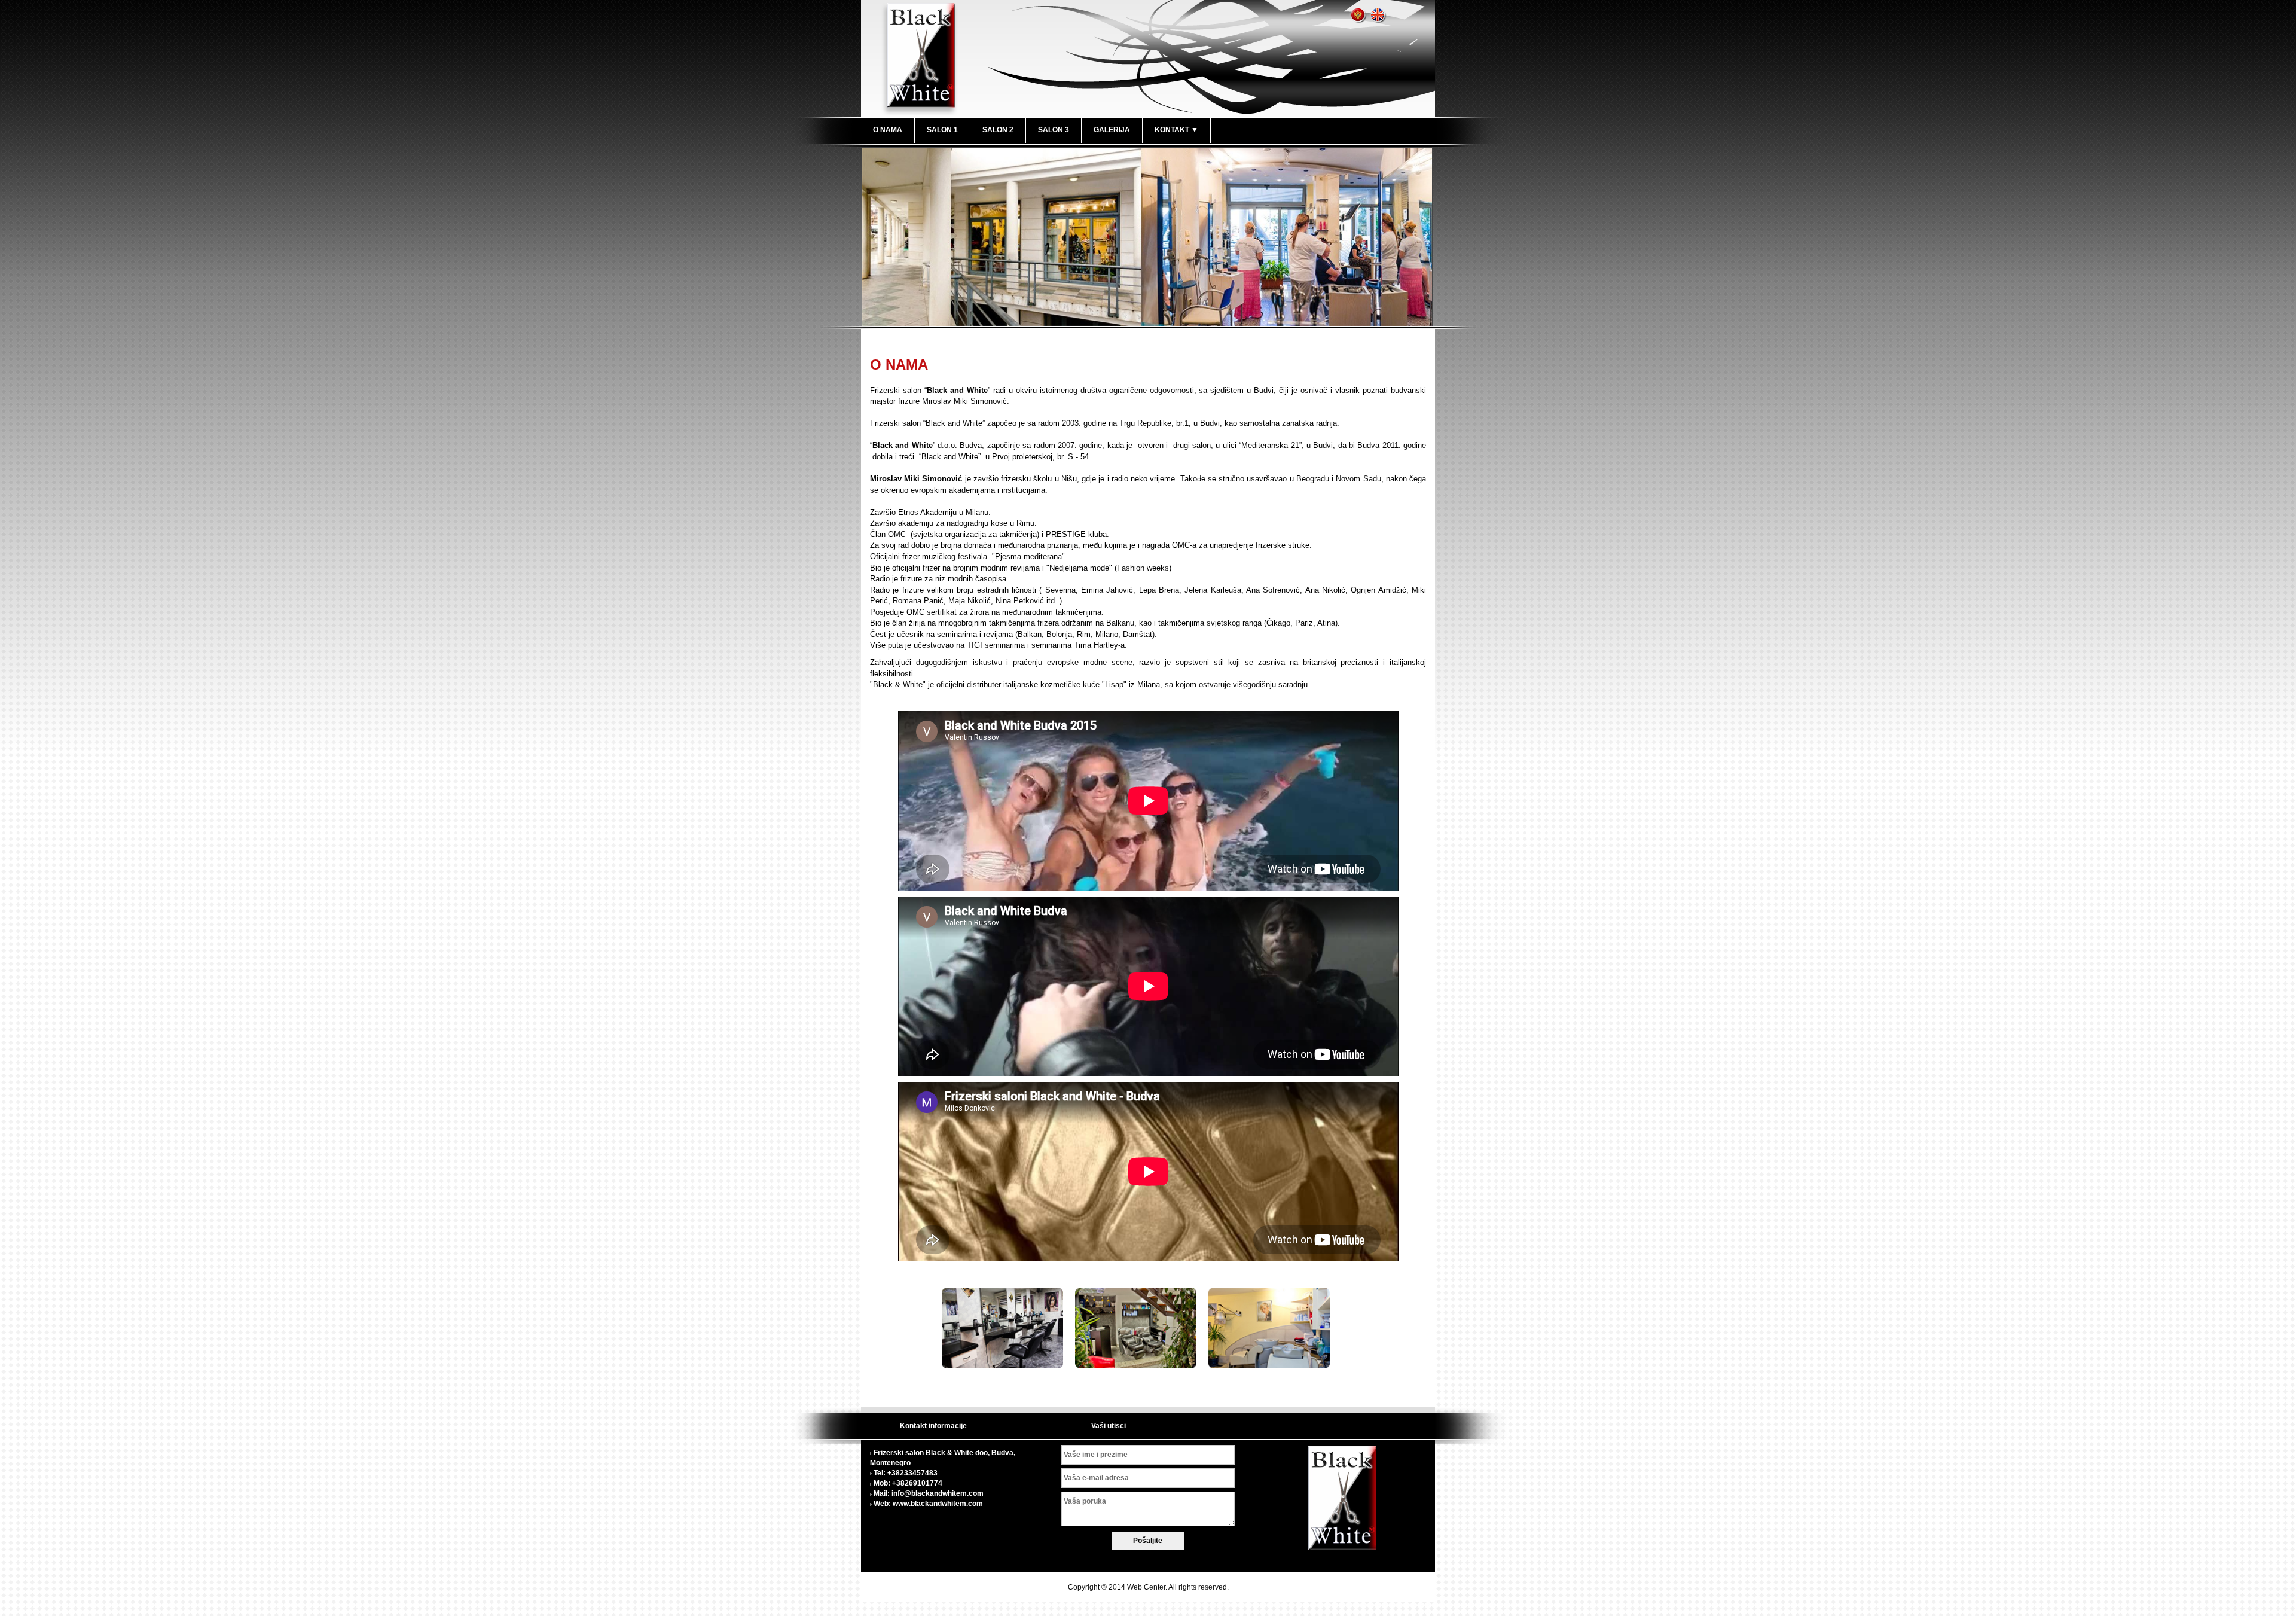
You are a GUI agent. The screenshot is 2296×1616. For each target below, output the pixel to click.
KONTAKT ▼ (1176, 130)
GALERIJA (1112, 130)
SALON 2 (998, 130)
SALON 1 (942, 130)
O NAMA (888, 130)
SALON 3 (1054, 130)
